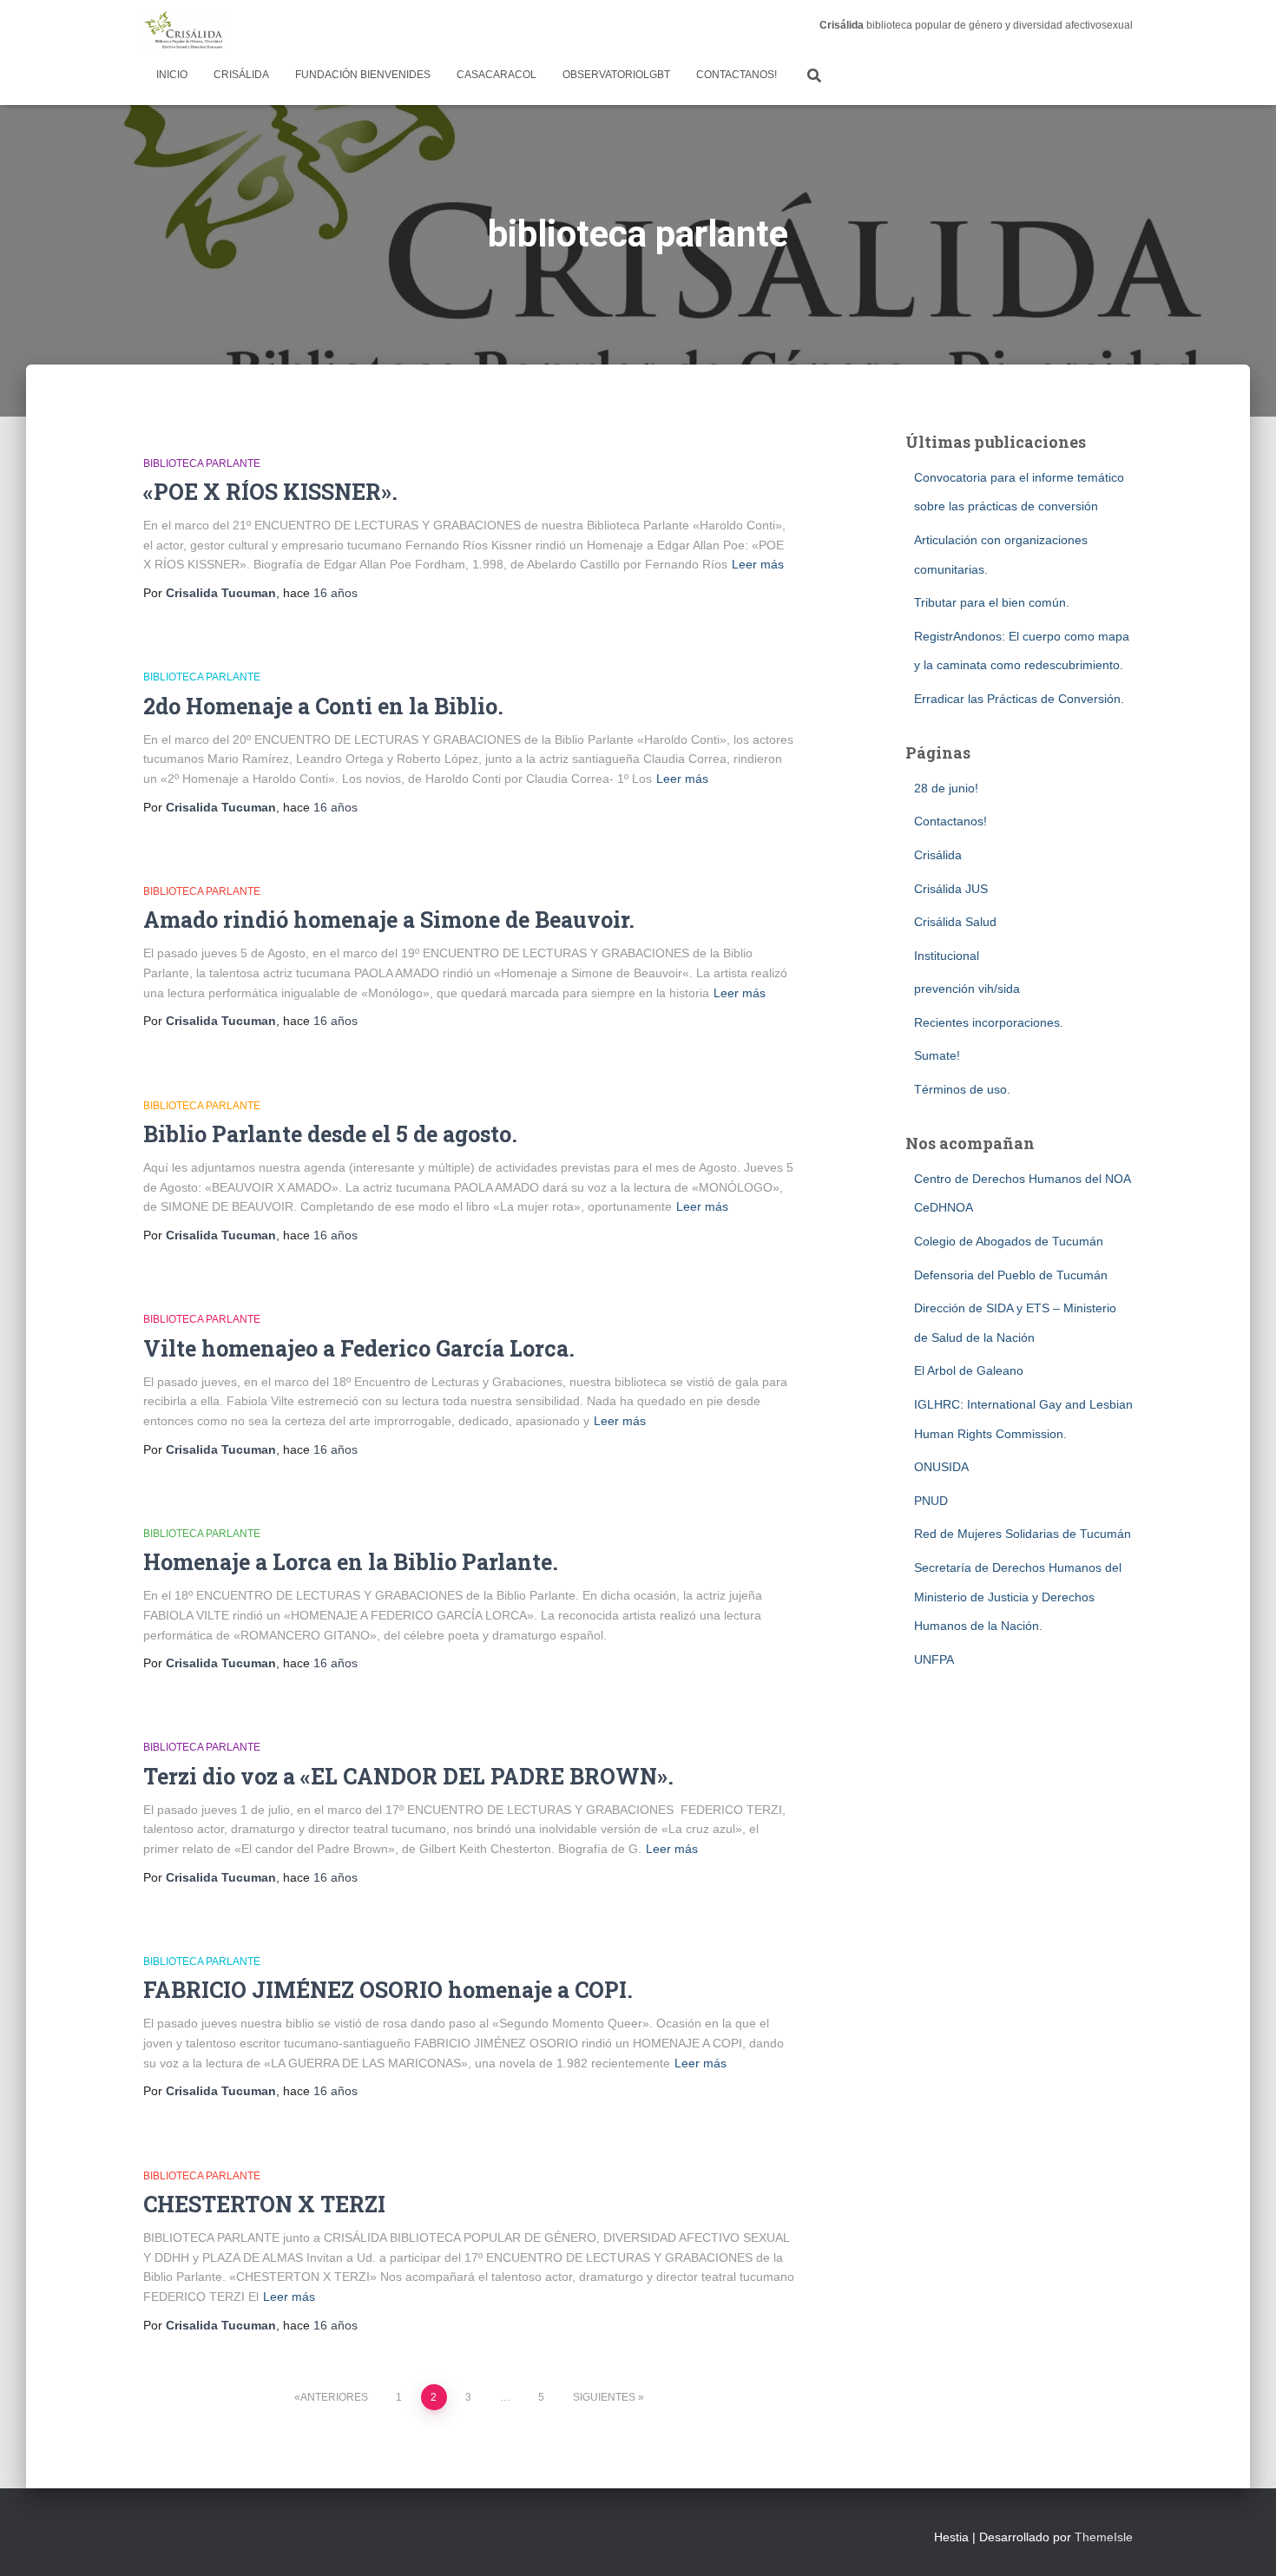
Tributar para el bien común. (992, 602)
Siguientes (604, 2397)
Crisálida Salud (955, 922)
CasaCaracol (497, 75)
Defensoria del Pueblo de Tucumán (1011, 1275)
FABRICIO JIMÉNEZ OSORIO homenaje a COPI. (388, 1990)
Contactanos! (737, 75)
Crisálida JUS (951, 889)
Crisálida (241, 75)
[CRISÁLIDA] (184, 30)
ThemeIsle (1104, 2537)
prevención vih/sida (967, 989)
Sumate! (937, 1055)
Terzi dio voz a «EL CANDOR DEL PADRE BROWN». (408, 1776)
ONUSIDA (941, 1467)
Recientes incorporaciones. (989, 1022)
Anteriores (334, 2397)
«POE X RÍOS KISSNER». (270, 492)
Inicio (172, 75)
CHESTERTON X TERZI (264, 2204)
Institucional (947, 956)
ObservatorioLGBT (616, 75)
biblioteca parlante (202, 463)
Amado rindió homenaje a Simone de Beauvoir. (389, 920)
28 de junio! (946, 788)
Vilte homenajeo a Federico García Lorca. (359, 1348)
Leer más (758, 564)
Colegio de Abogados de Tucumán (1009, 1241)
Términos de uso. (962, 1089)
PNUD (931, 1501)
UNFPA (934, 1659)
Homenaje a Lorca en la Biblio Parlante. (351, 1562)
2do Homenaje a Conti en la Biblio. (323, 706)
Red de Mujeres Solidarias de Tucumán (1023, 1534)
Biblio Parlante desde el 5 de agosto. (330, 1134)
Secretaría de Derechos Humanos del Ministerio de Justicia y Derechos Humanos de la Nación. (1018, 1597)
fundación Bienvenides (363, 75)
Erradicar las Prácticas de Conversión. (1019, 699)
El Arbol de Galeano (969, 1370)
